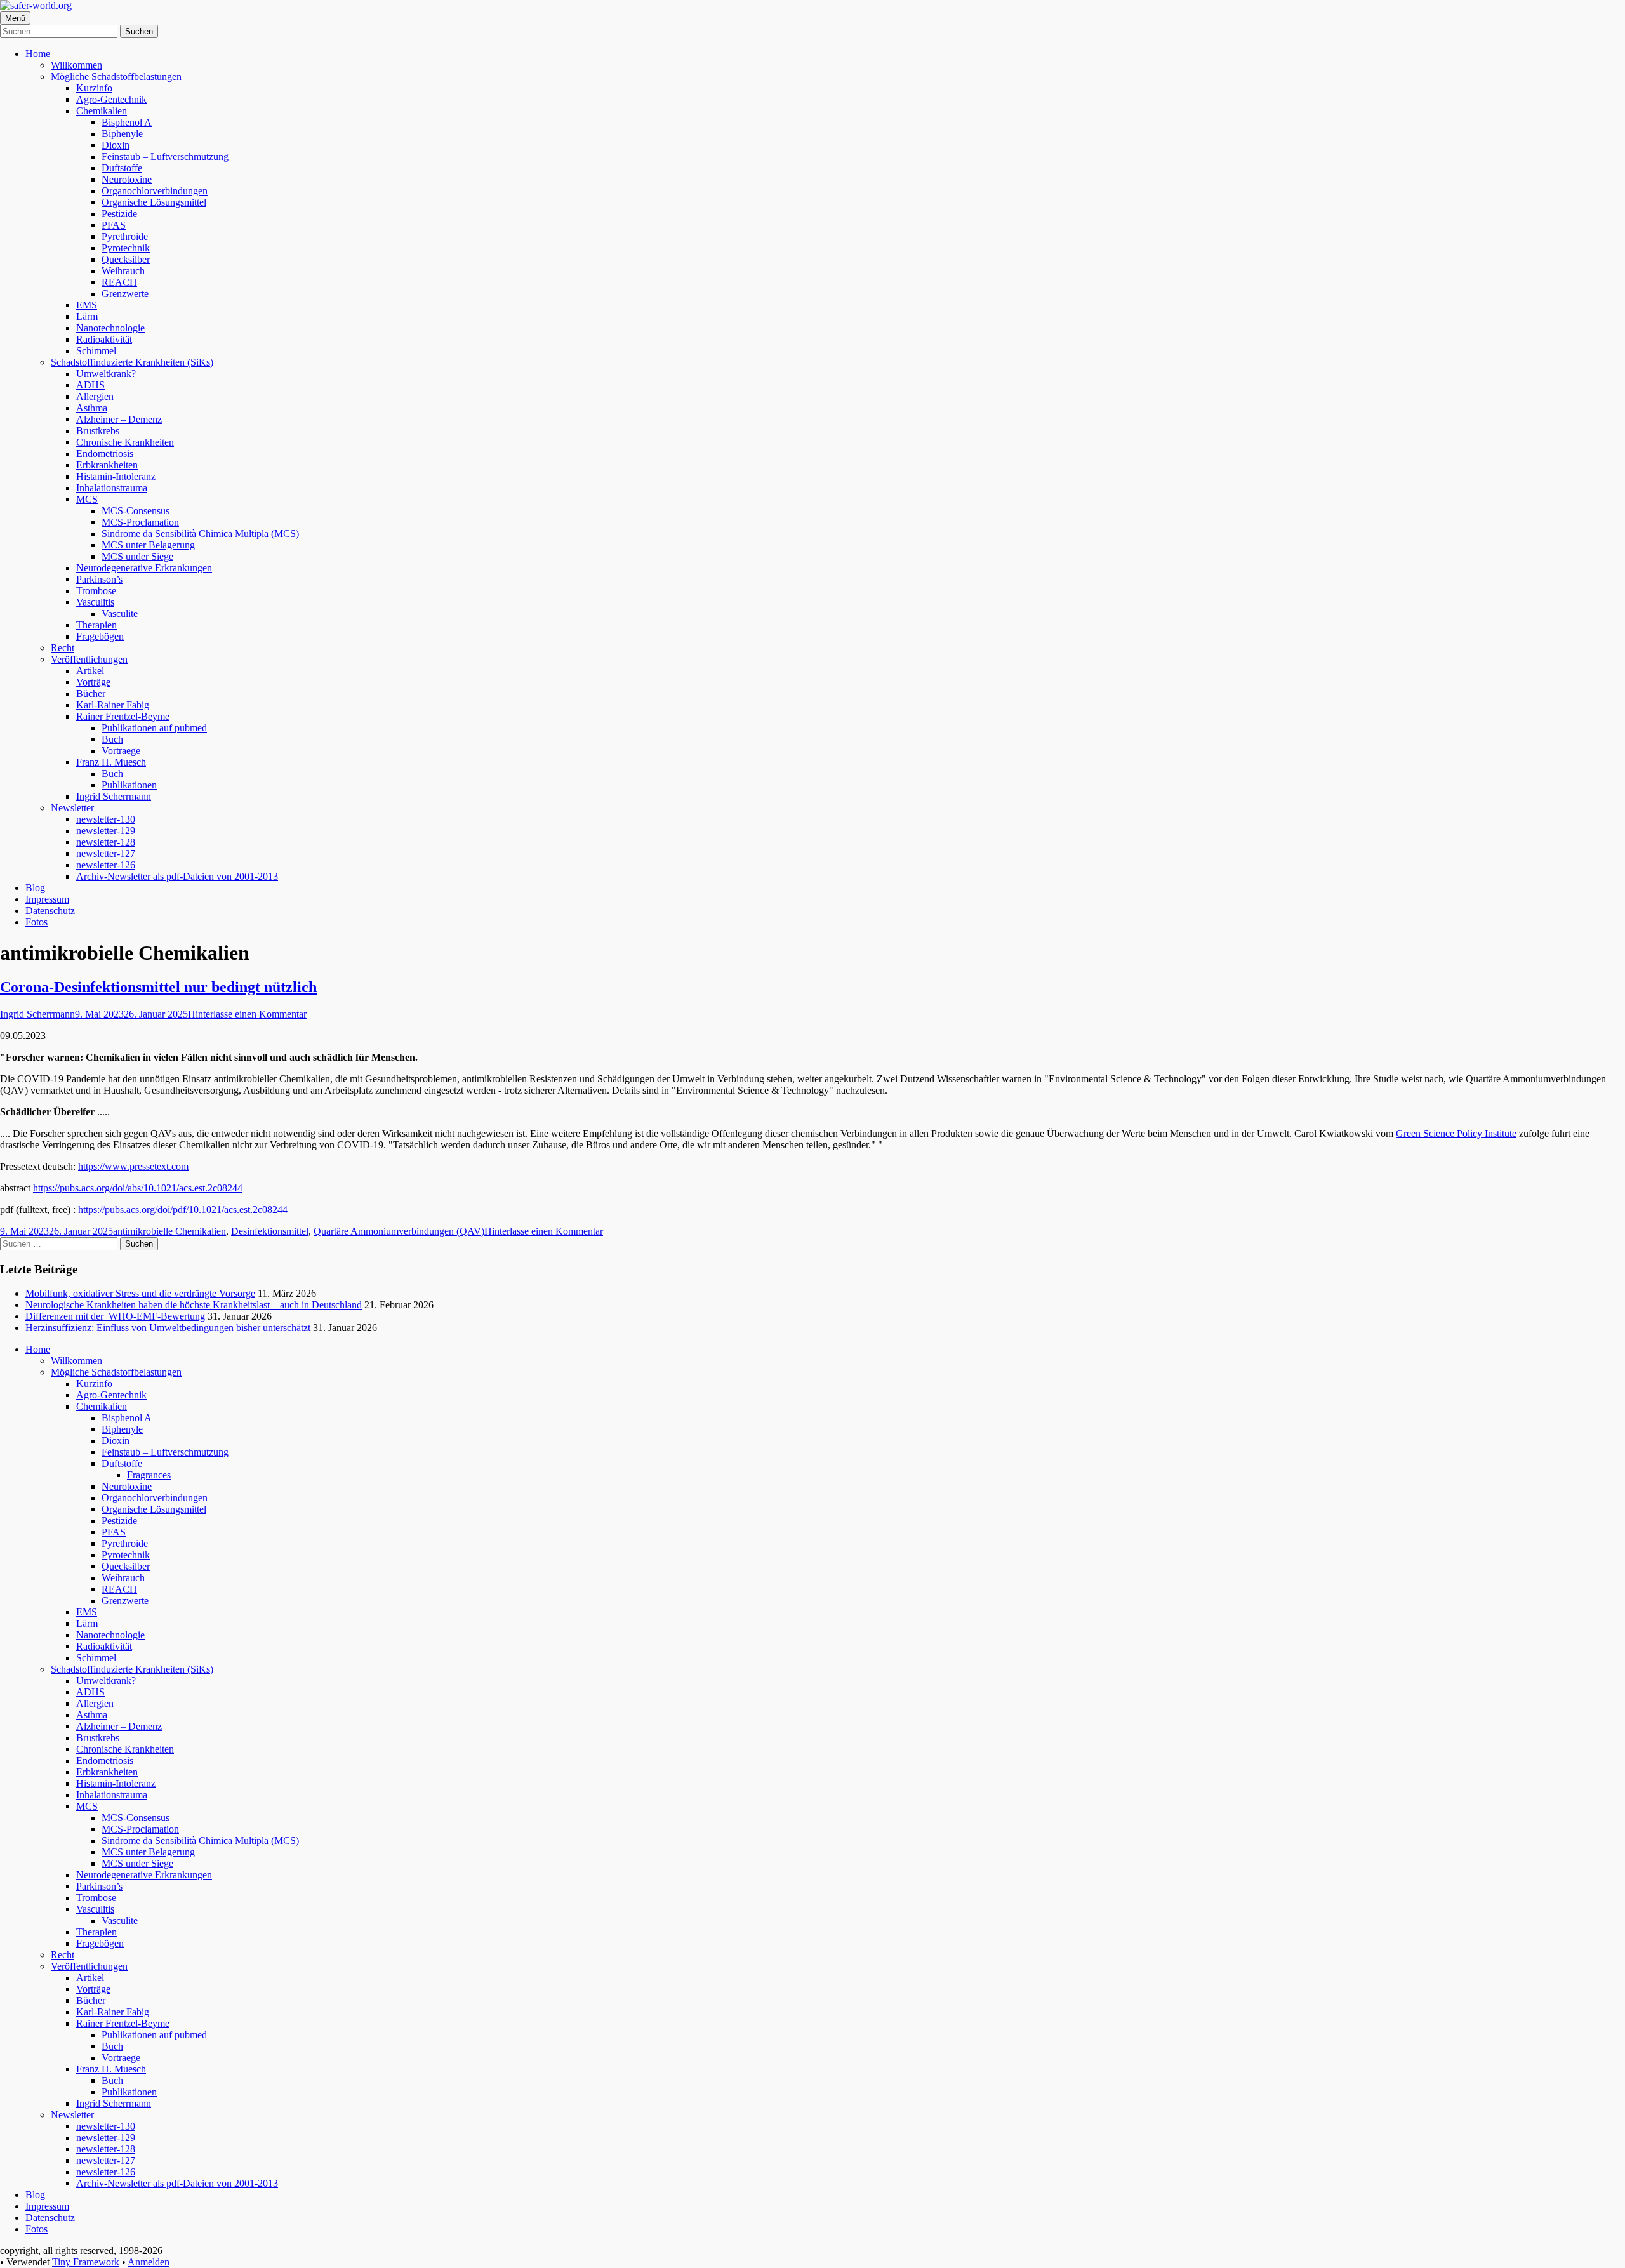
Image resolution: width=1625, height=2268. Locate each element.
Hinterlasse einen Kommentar (247, 1014)
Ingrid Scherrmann (114, 796)
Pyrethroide (125, 236)
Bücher (91, 693)
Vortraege (121, 751)
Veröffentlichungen (89, 659)
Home (38, 54)
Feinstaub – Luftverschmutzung (165, 156)
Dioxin (116, 145)
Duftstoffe (122, 168)
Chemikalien (102, 111)
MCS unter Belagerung (148, 545)
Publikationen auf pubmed (154, 728)
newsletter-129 (106, 831)
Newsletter (72, 808)
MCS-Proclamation (140, 522)
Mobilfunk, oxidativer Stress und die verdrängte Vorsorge (140, 1293)
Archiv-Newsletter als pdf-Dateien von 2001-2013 (177, 876)
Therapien (96, 625)
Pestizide (119, 214)
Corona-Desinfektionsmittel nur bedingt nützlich (158, 987)
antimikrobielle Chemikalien (169, 1231)
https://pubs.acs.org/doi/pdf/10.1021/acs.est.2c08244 (183, 1210)
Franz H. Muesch (111, 762)
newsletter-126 (106, 865)
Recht (63, 648)
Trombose (96, 591)
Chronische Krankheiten (125, 442)
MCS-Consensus (136, 511)
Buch (112, 739)
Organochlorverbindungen (155, 191)
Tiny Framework (86, 2262)
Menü (15, 18)
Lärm (87, 316)
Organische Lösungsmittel (154, 202)
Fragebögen (100, 636)
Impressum (47, 899)
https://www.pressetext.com (133, 1166)
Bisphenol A (127, 122)
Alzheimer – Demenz (119, 419)
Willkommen (76, 65)
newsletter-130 (106, 819)
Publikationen (129, 785)
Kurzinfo (94, 88)
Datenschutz (50, 911)
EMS (87, 305)
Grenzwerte (125, 294)
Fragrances (149, 1475)
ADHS (90, 385)
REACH (119, 282)
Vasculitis (95, 602)
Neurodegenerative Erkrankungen (144, 568)
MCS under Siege (137, 556)
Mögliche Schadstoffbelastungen (116, 76)
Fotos (36, 922)
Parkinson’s (99, 579)
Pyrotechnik (126, 248)
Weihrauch (123, 271)
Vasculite (120, 613)
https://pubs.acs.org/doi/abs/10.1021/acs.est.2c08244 (138, 1188)
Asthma (92, 408)
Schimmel (96, 351)
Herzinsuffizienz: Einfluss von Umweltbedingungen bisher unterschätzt (168, 1328)
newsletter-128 (106, 842)
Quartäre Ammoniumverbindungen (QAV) (399, 1231)
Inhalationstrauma (112, 488)
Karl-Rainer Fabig (113, 705)
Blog (35, 888)
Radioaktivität (104, 339)
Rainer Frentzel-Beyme (123, 716)
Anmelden (149, 2262)
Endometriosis (105, 454)
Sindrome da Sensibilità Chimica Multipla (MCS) (200, 534)
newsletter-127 (106, 853)
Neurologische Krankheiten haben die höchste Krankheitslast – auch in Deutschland (194, 1305)
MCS (87, 499)
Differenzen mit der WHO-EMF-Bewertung (115, 1316)
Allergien (95, 396)
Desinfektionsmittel (270, 1231)
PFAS (114, 225)
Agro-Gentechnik (111, 99)
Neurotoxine (127, 179)
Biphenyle (122, 134)
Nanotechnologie (110, 328)
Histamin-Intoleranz (116, 476)
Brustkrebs (98, 431)
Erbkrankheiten (107, 465)
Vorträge (93, 682)
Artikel (90, 671)
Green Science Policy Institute (1456, 1133)
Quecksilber (126, 259)
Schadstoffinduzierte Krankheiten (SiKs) (132, 362)
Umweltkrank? (106, 374)
